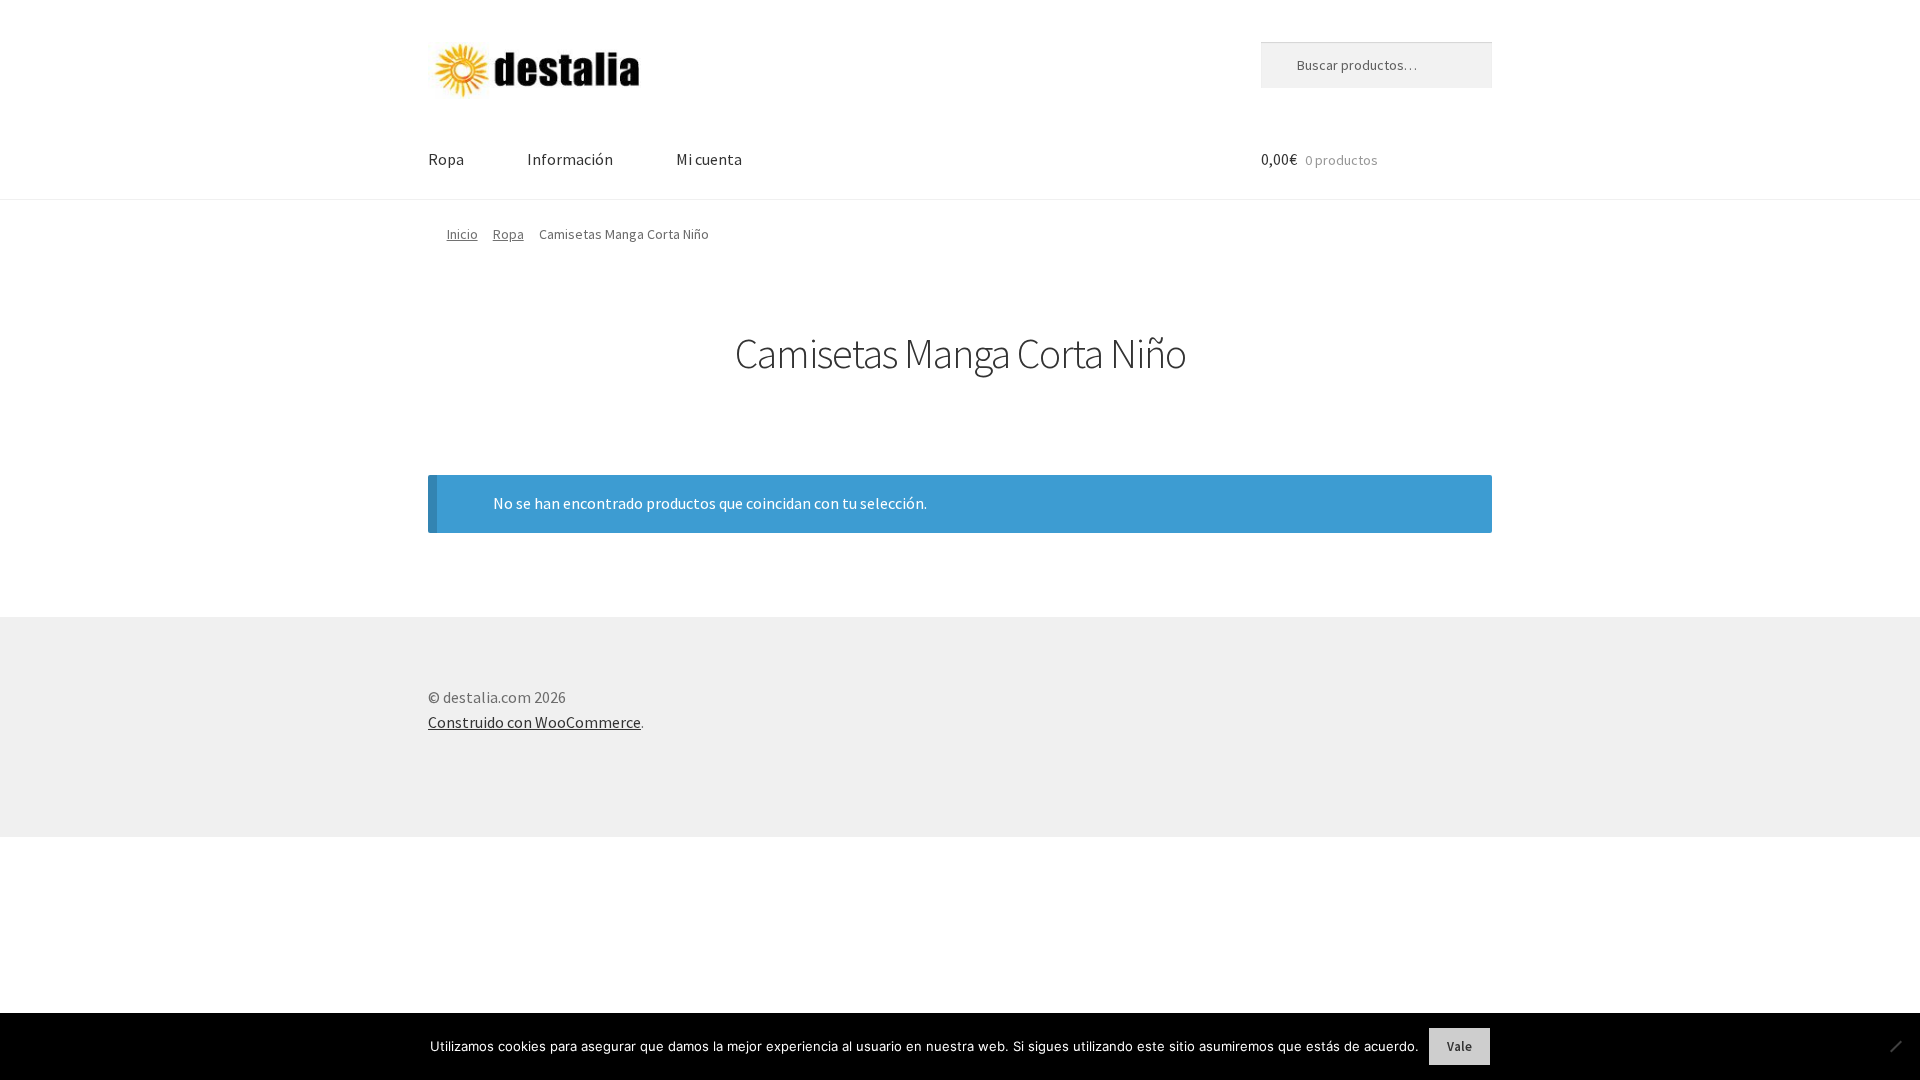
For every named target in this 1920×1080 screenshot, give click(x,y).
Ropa (446, 159)
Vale (1459, 1046)
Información (570, 159)
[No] (1895, 1046)
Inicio (462, 234)
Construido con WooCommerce (534, 722)
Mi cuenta (709, 159)
